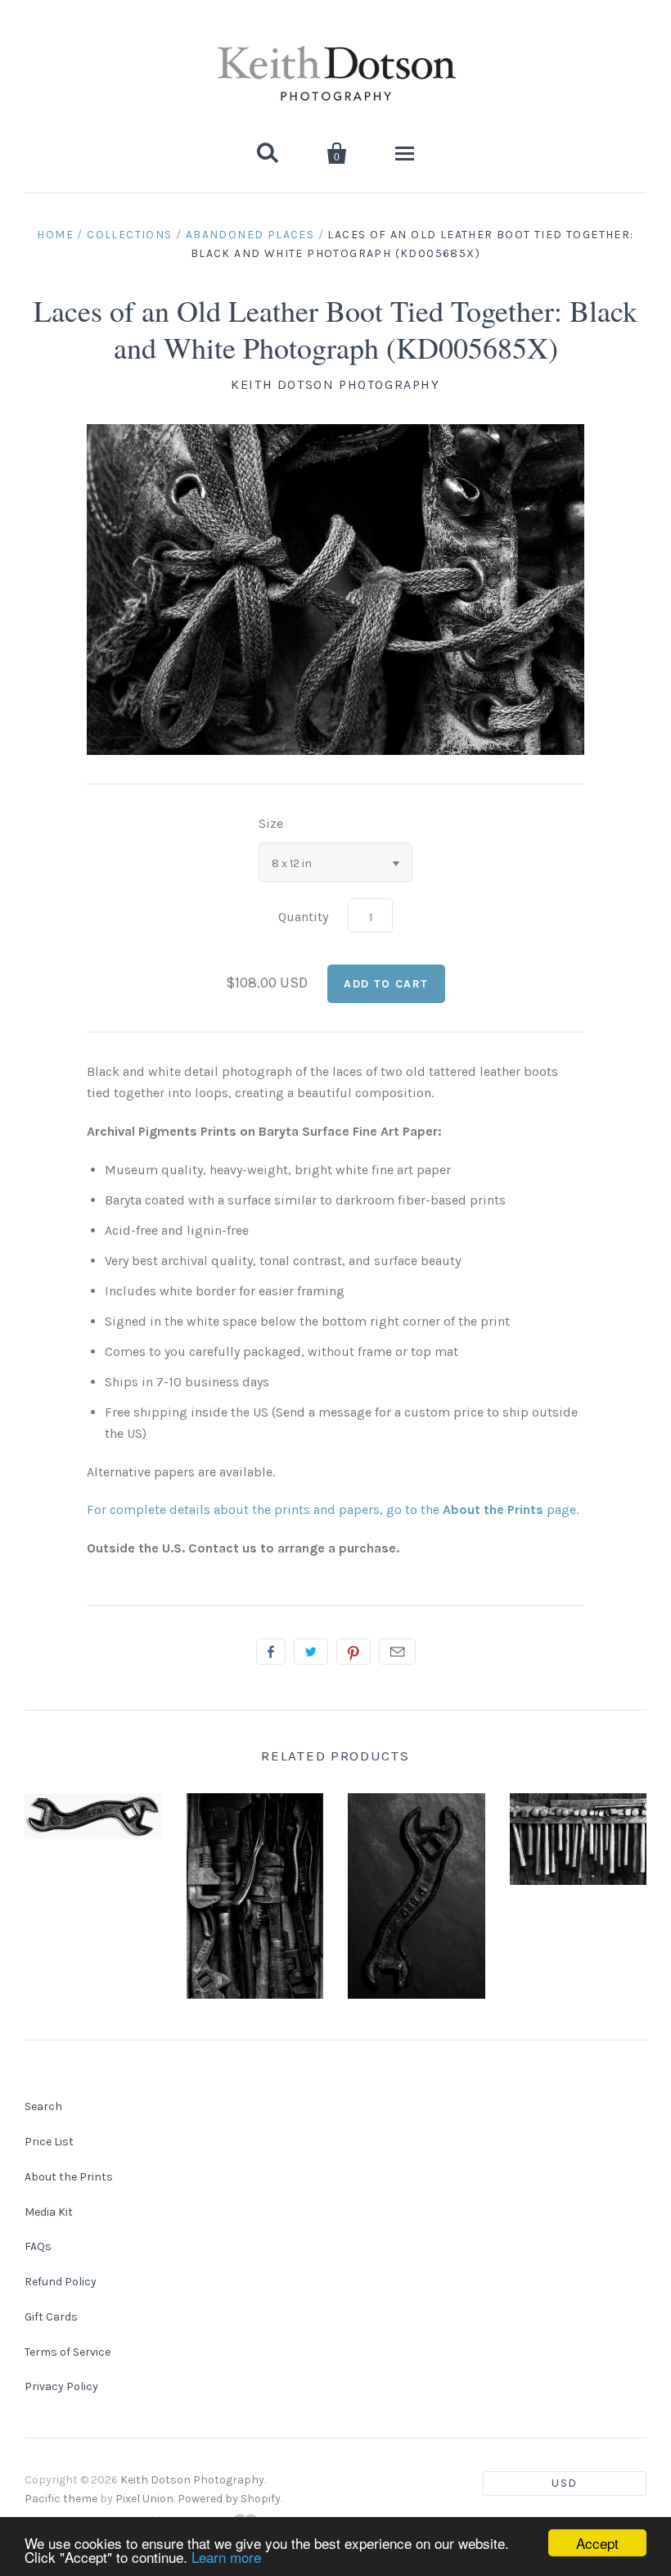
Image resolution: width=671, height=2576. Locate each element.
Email (397, 1652)
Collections (129, 235)
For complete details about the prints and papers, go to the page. (333, 1509)
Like (271, 1652)
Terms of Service (68, 2352)
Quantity (303, 917)
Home (55, 235)
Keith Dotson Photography (335, 384)
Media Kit (49, 2212)
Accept (597, 2543)
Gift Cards (51, 2317)
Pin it (354, 1652)
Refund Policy (61, 2282)
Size (271, 823)
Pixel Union (144, 2499)
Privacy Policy (61, 2386)
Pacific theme (61, 2499)
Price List (49, 2142)
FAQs (38, 2246)
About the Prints (69, 2177)
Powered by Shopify (229, 2499)
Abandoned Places (250, 235)
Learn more (226, 2557)
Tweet (311, 1652)
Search (43, 2106)
